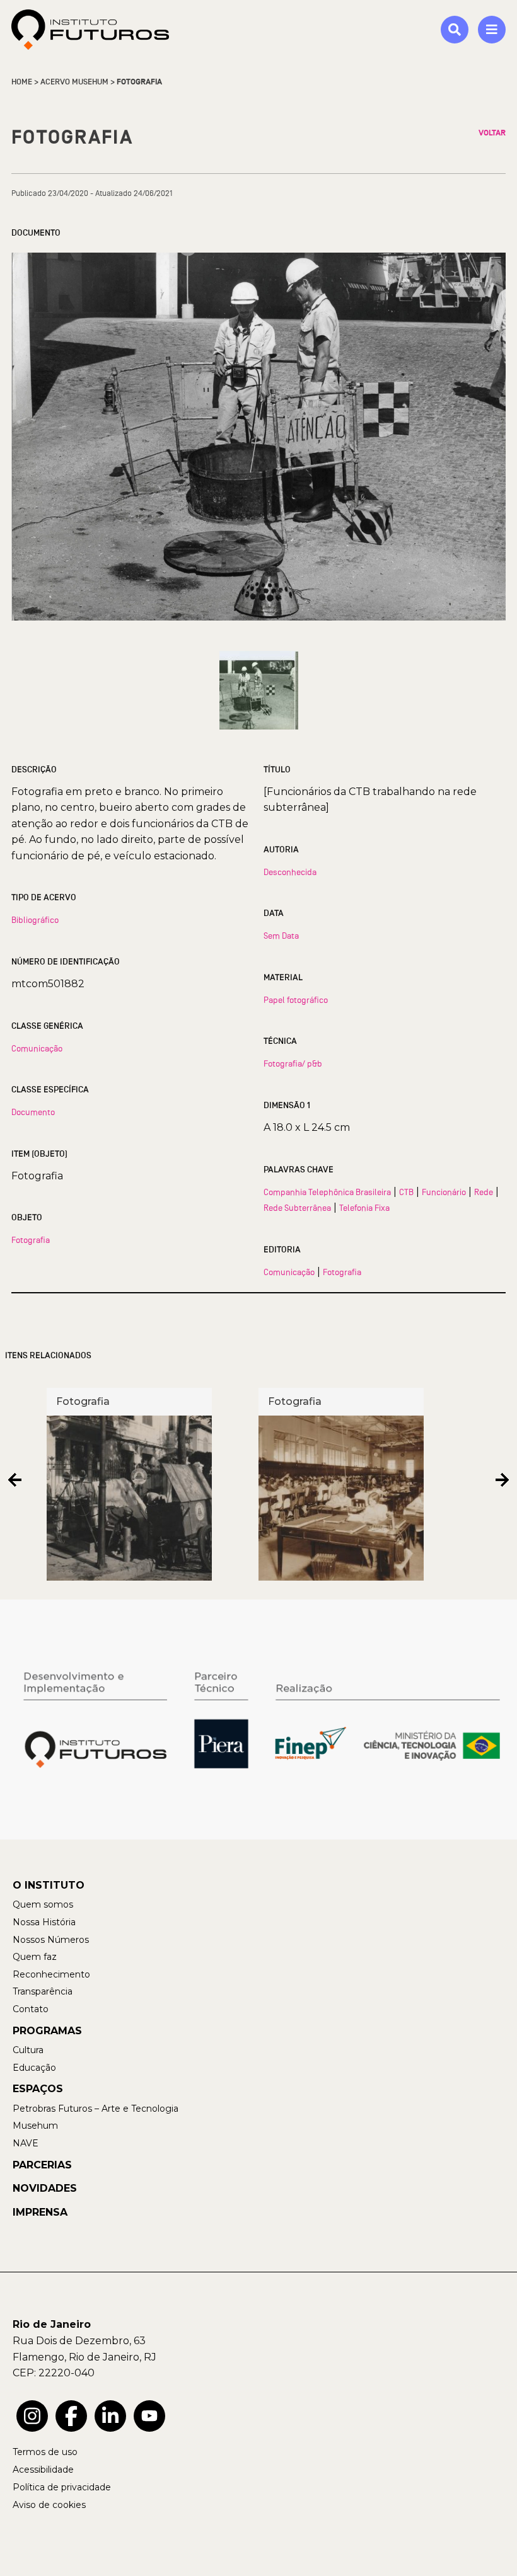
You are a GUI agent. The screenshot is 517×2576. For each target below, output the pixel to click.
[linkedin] (110, 2416)
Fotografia (31, 1240)
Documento (33, 1112)
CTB (406, 1192)
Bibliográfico (35, 920)
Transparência (43, 1991)
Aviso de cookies (49, 2505)
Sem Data (281, 936)
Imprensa (40, 2212)
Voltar (492, 133)
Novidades (45, 2188)
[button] (15, 1480)
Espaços (38, 2089)
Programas (47, 2031)
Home (22, 82)
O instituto (49, 1885)
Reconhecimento (51, 1974)
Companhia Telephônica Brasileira (327, 1192)
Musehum (35, 2126)
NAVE (26, 2143)
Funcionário (444, 1192)
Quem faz (35, 1957)
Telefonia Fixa (364, 1208)
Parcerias (42, 2165)
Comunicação (37, 1048)
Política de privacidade (62, 2487)
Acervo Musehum (74, 82)
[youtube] (149, 2416)
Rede (484, 1192)
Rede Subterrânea (297, 1208)
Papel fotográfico (296, 1000)
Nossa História (44, 1922)
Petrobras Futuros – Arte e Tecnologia (96, 2109)
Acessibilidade (43, 2470)
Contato (31, 2009)
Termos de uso (45, 2452)
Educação (34, 2068)
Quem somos (43, 1904)
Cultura (28, 2050)
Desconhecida (290, 872)
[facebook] (71, 2416)
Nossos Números (51, 1940)
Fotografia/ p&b (293, 1063)
